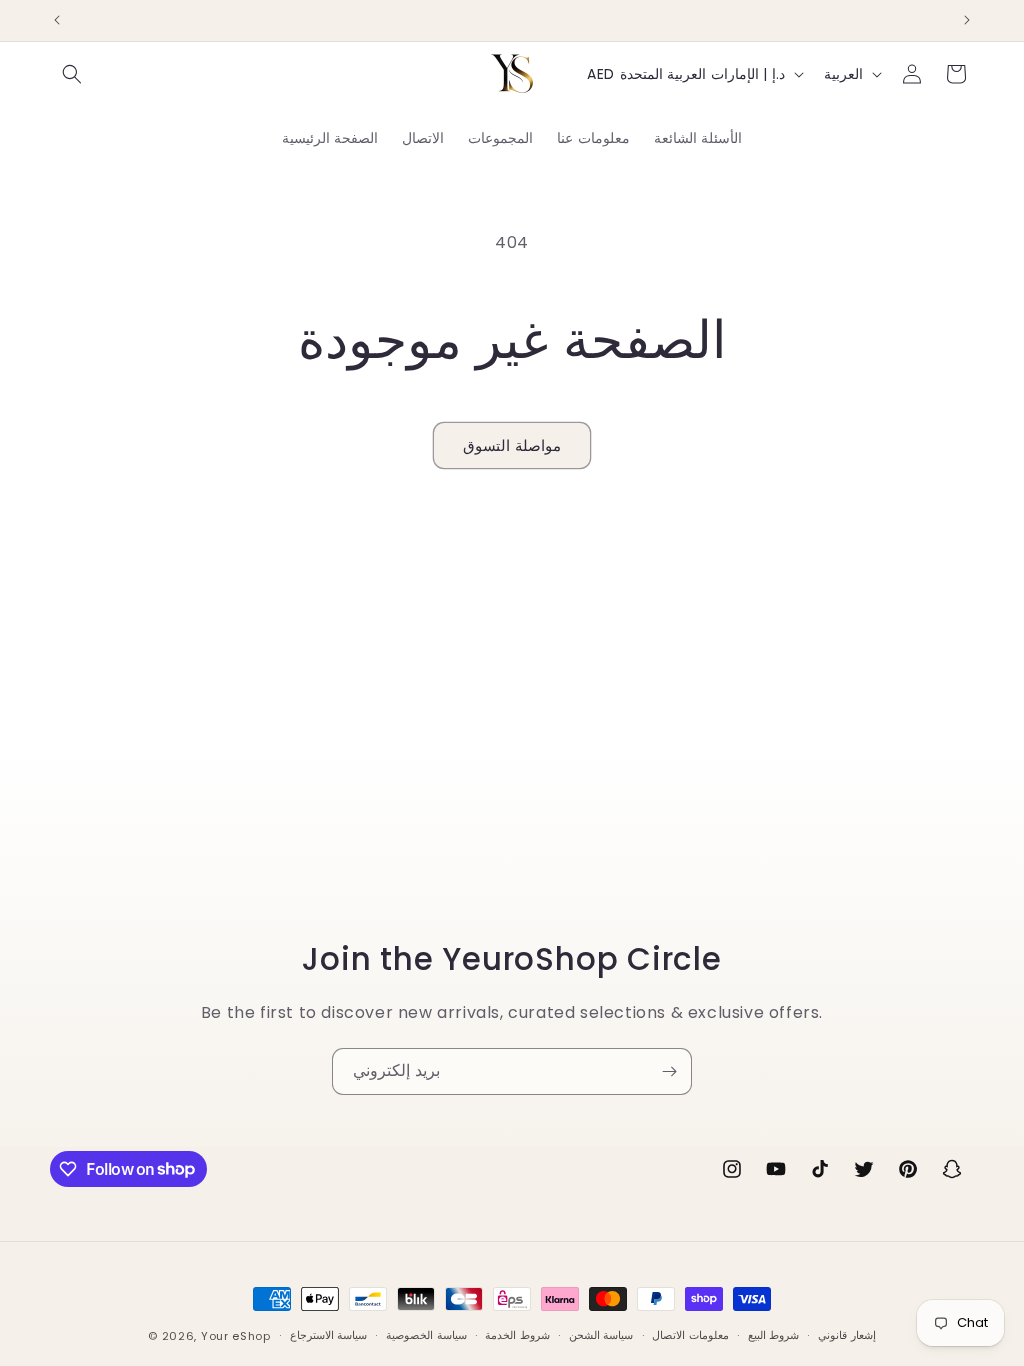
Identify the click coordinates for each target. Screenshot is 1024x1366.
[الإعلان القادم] (967, 20)
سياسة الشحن (601, 1335)
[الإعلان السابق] (57, 20)
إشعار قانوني (847, 1335)
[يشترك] (669, 1071)
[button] (72, 74)
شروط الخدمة (517, 1335)
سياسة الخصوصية (426, 1335)
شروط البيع (774, 1335)
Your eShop (236, 1336)
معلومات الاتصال (690, 1335)
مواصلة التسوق (512, 445)
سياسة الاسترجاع (329, 1335)
